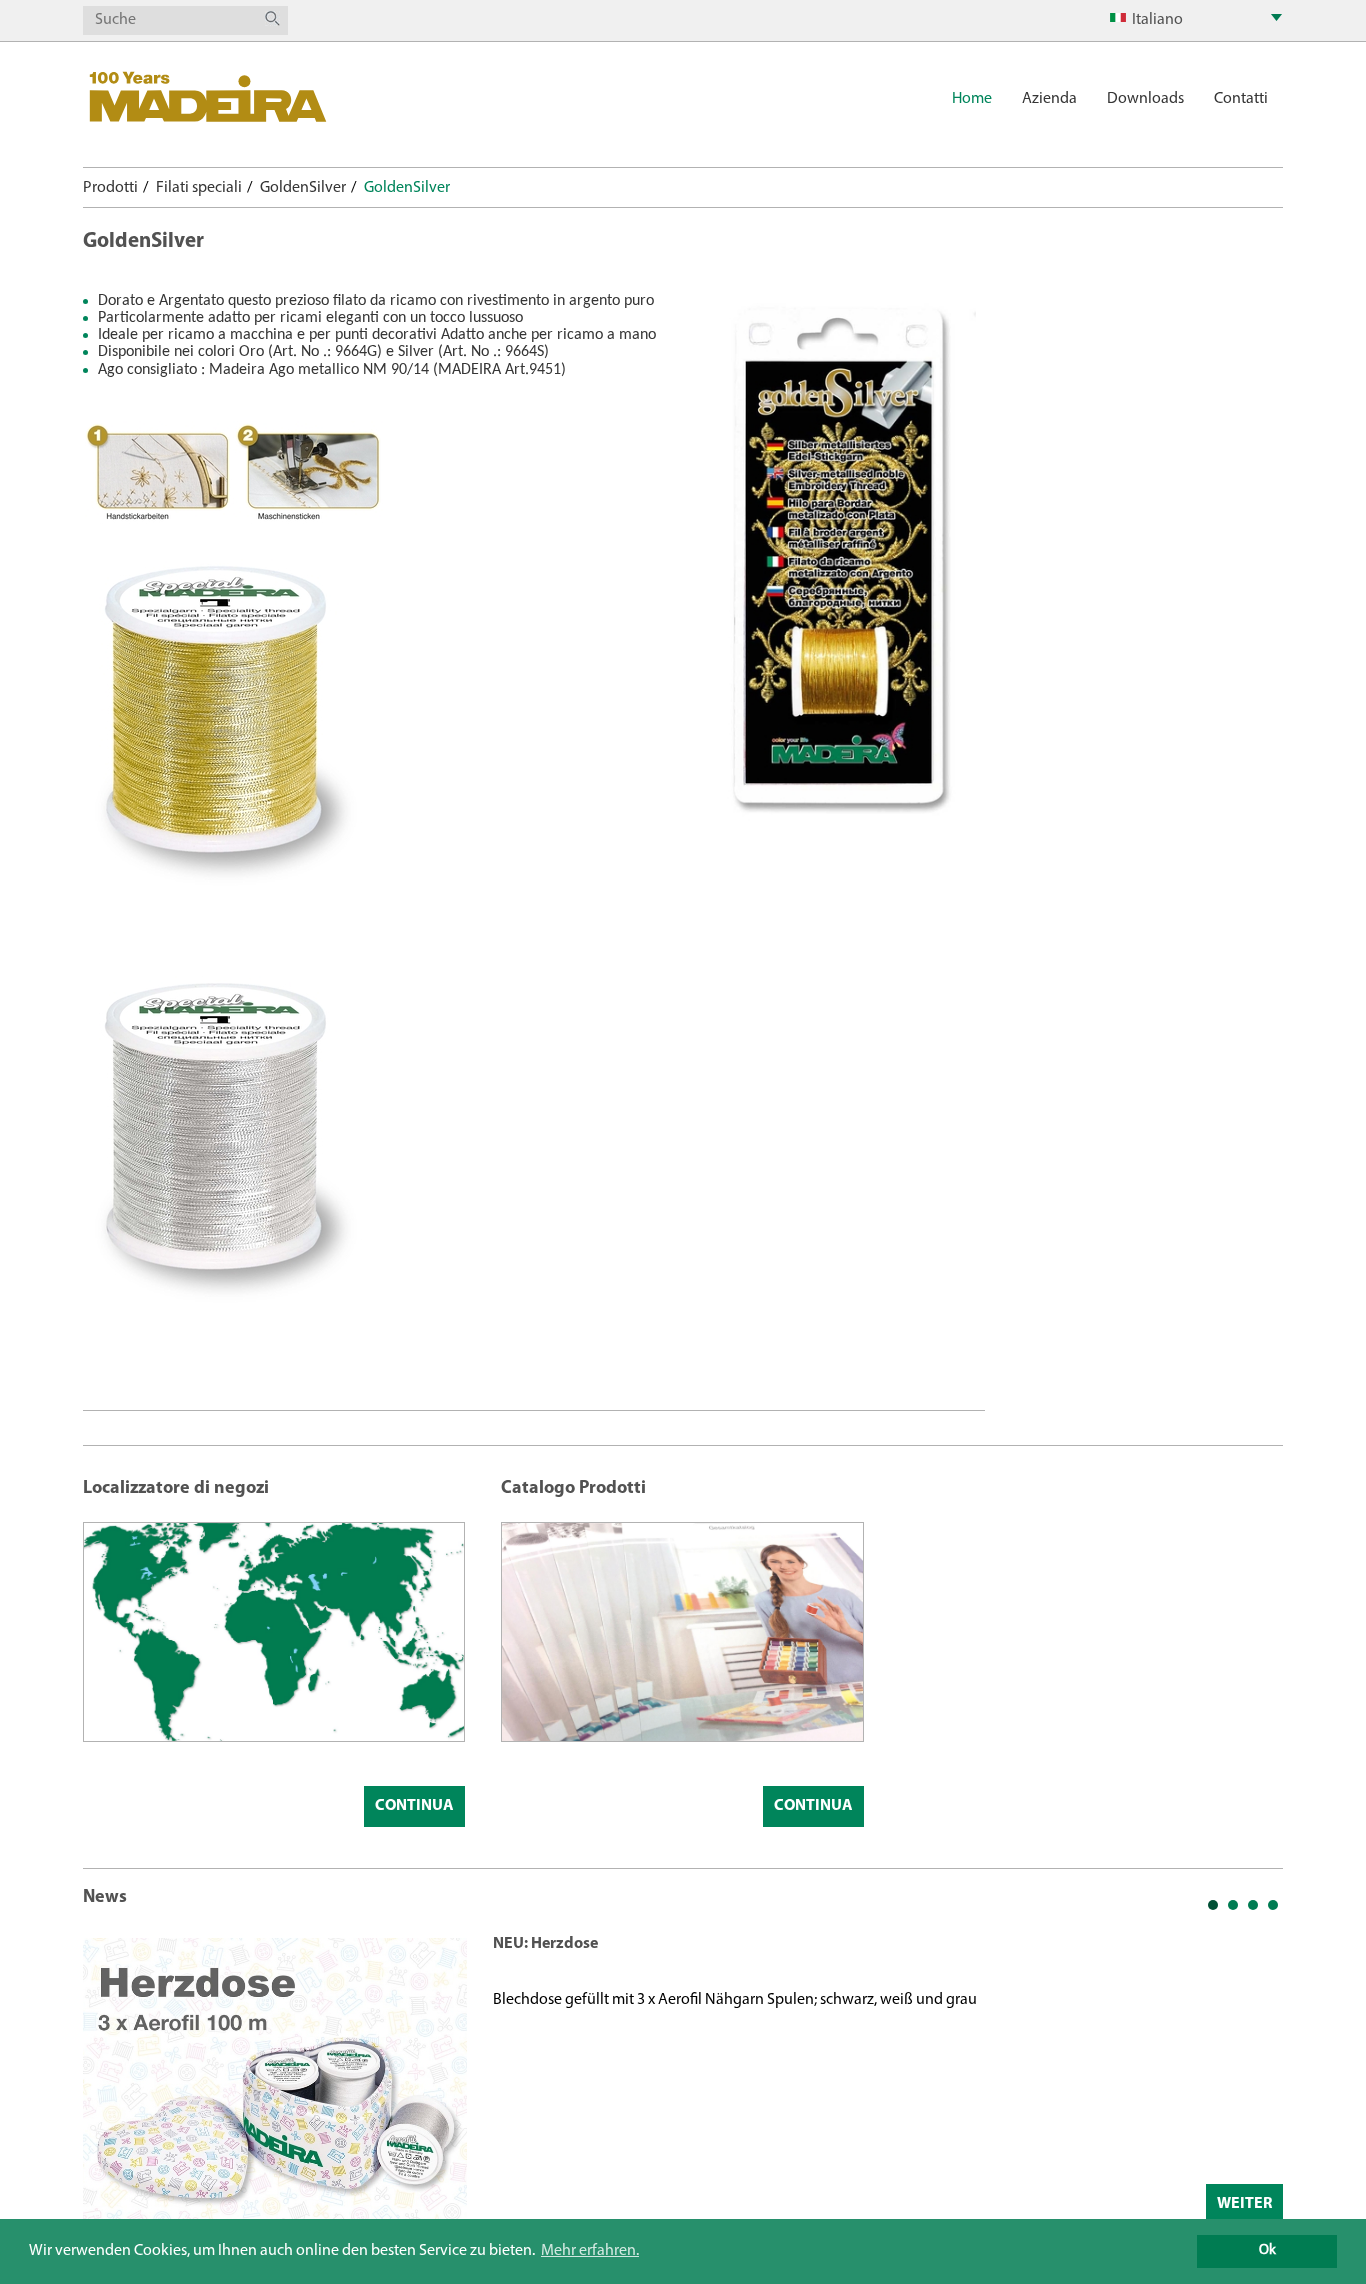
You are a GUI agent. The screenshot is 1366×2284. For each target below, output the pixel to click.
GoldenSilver (303, 188)
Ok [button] (1267, 2250)
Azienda (1049, 99)
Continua (414, 1806)
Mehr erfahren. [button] (590, 2251)
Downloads (1145, 99)
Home (972, 99)
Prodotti (110, 188)
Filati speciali (199, 188)
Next (1257, 2079)
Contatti (1241, 99)
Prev (109, 2079)
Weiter (1244, 2204)
